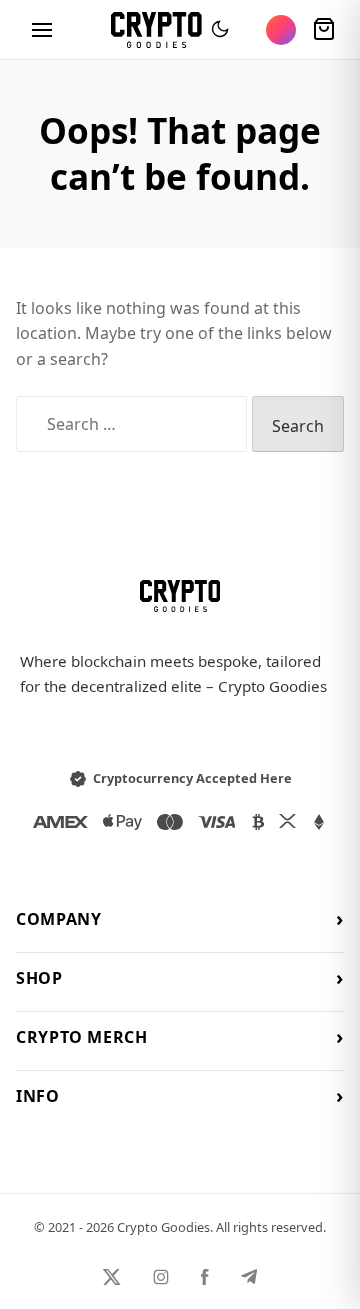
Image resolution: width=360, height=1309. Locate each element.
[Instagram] (161, 1277)
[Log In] (281, 30)
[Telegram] (249, 1277)
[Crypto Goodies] (156, 30)
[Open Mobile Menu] (42, 30)
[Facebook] (205, 1277)
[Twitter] (112, 1277)
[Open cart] (324, 30)
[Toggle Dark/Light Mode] (220, 30)
